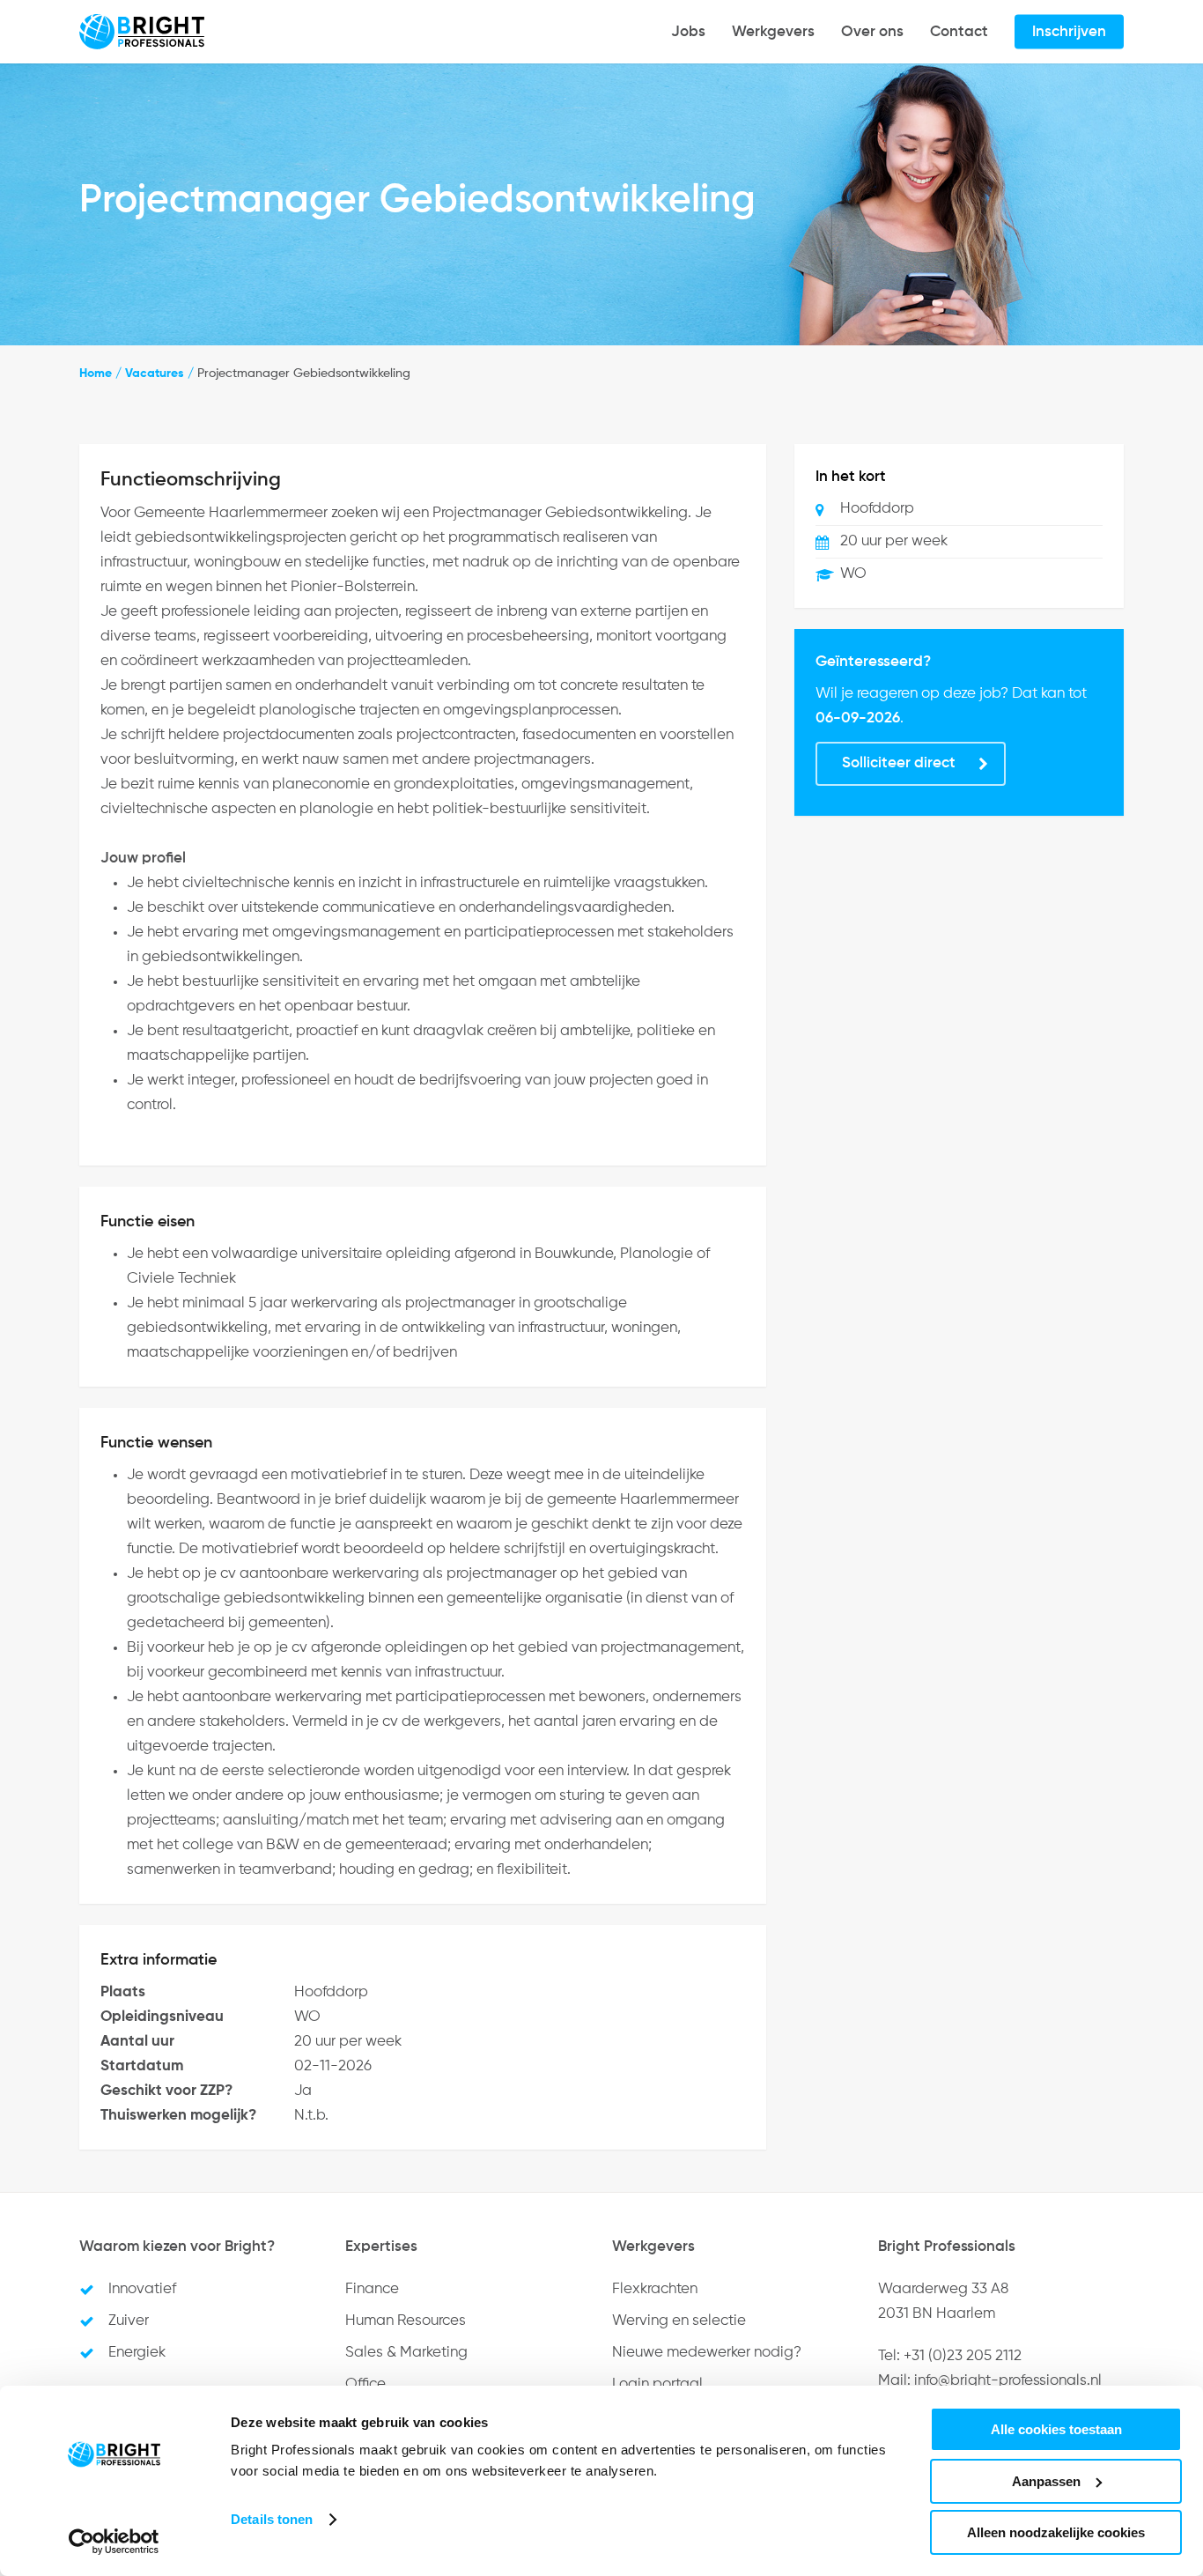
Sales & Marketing (406, 2353)
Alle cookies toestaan (1056, 2429)
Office (365, 2384)
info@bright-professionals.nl (1008, 2381)
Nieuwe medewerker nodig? (707, 2353)
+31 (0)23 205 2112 (963, 2356)
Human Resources (406, 2321)
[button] (911, 764)
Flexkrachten (655, 2289)
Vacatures (155, 374)
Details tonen (272, 2519)
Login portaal (657, 2384)
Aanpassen (1046, 2481)
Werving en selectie (679, 2321)
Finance (372, 2289)
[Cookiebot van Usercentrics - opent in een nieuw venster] (114, 2542)
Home (96, 374)
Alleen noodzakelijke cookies (1056, 2532)
